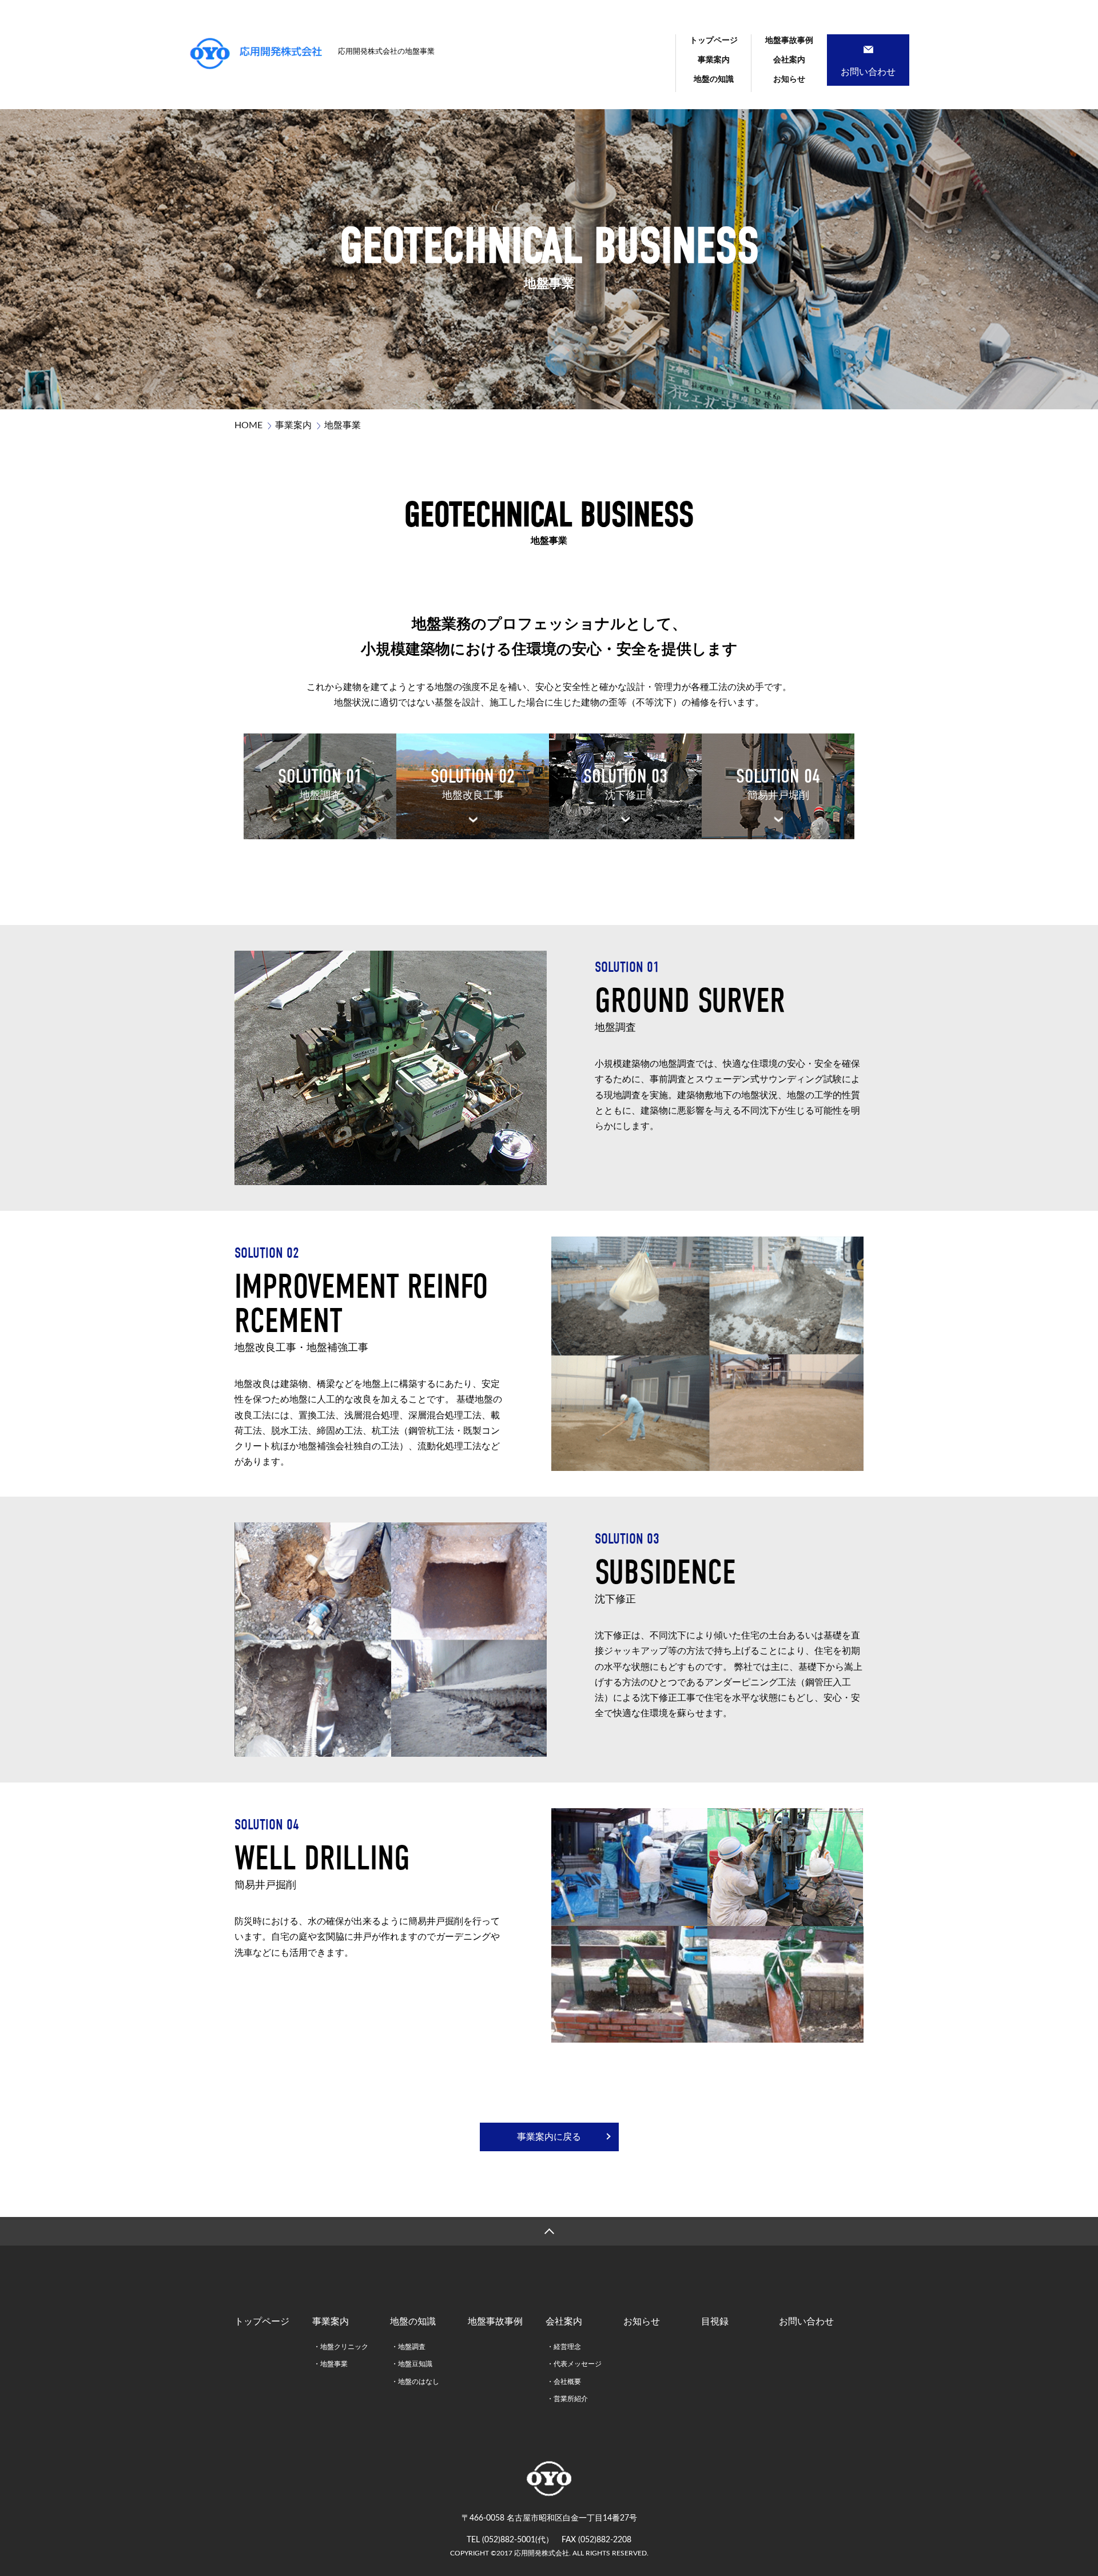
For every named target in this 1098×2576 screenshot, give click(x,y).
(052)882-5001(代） (518, 2540)
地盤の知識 (714, 79)
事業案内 (714, 60)
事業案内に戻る (549, 2137)
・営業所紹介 (567, 2399)
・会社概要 (564, 2382)
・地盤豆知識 (412, 2364)
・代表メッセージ (574, 2364)
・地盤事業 (331, 2364)
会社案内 (789, 60)
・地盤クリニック (341, 2347)
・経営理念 (564, 2347)
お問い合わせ (806, 2322)
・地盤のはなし (415, 2382)
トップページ (714, 41)
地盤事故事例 (789, 41)
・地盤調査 (408, 2347)
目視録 (715, 2322)
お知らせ (789, 79)
